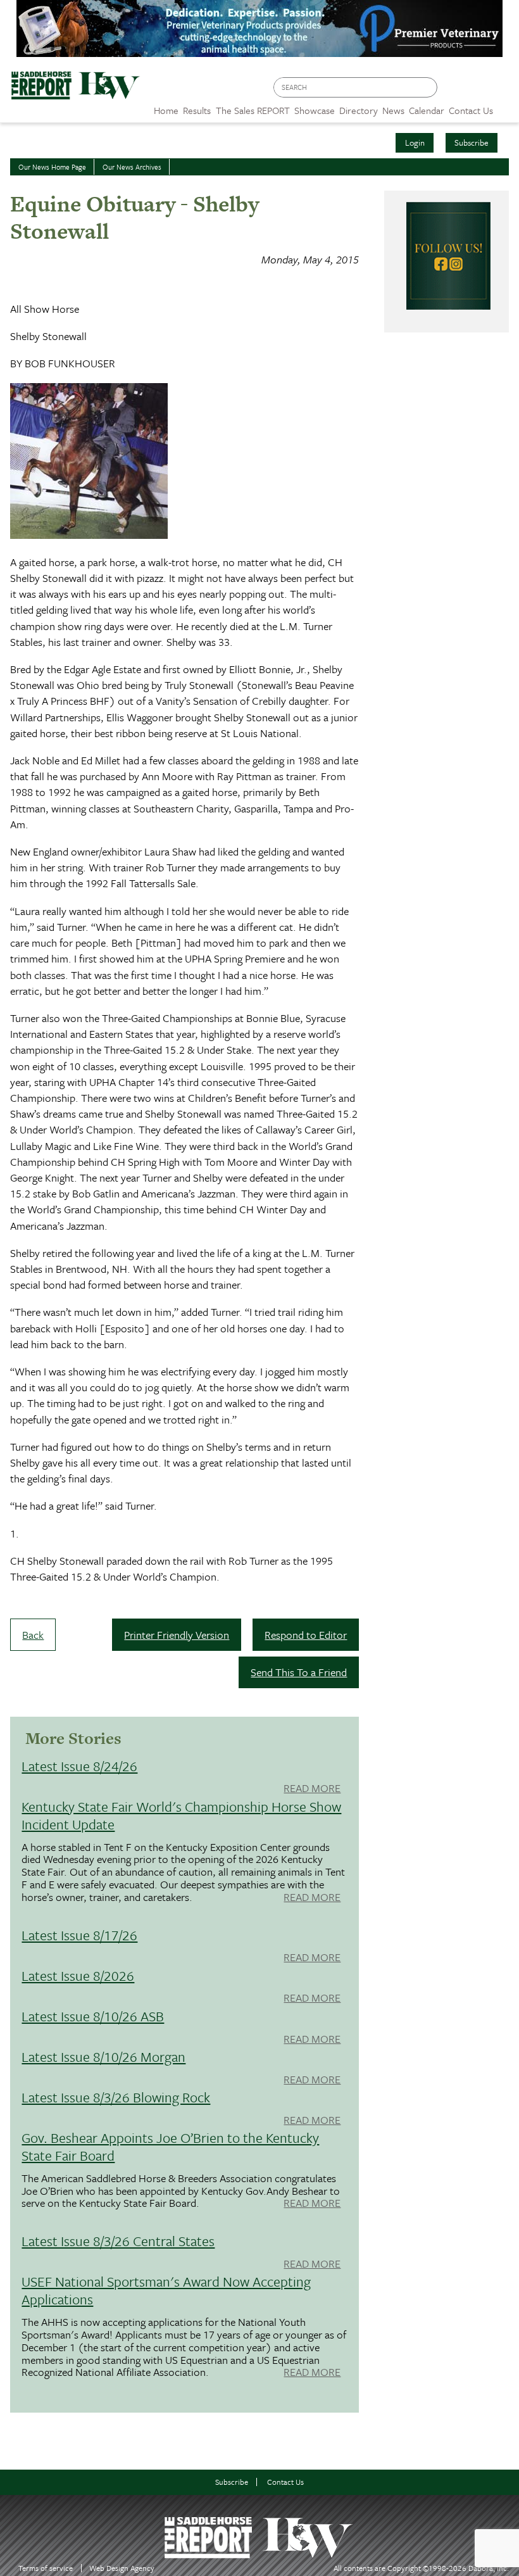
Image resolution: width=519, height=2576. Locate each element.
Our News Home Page (52, 167)
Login (415, 142)
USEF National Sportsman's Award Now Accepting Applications (166, 2290)
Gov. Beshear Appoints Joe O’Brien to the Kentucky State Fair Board (170, 2146)
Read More (312, 1789)
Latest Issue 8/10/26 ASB (93, 2016)
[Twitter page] (478, 91)
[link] (166, 107)
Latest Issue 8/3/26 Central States (118, 2241)
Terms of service (46, 2568)
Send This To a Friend (299, 1672)
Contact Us (285, 2482)
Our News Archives (132, 167)
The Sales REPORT (253, 110)
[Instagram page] (502, 91)
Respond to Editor (306, 1635)
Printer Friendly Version (177, 1635)
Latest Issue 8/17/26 (79, 1935)
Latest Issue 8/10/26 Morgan (103, 2056)
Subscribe (472, 142)
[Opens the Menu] (506, 106)
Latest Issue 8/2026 (78, 1975)
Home (166, 110)
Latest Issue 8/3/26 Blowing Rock (116, 2097)
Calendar (427, 110)
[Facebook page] (453, 91)
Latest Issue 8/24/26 (79, 1766)
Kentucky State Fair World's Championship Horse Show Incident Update (181, 1815)
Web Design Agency (122, 2568)
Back (33, 1635)
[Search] (428, 88)
